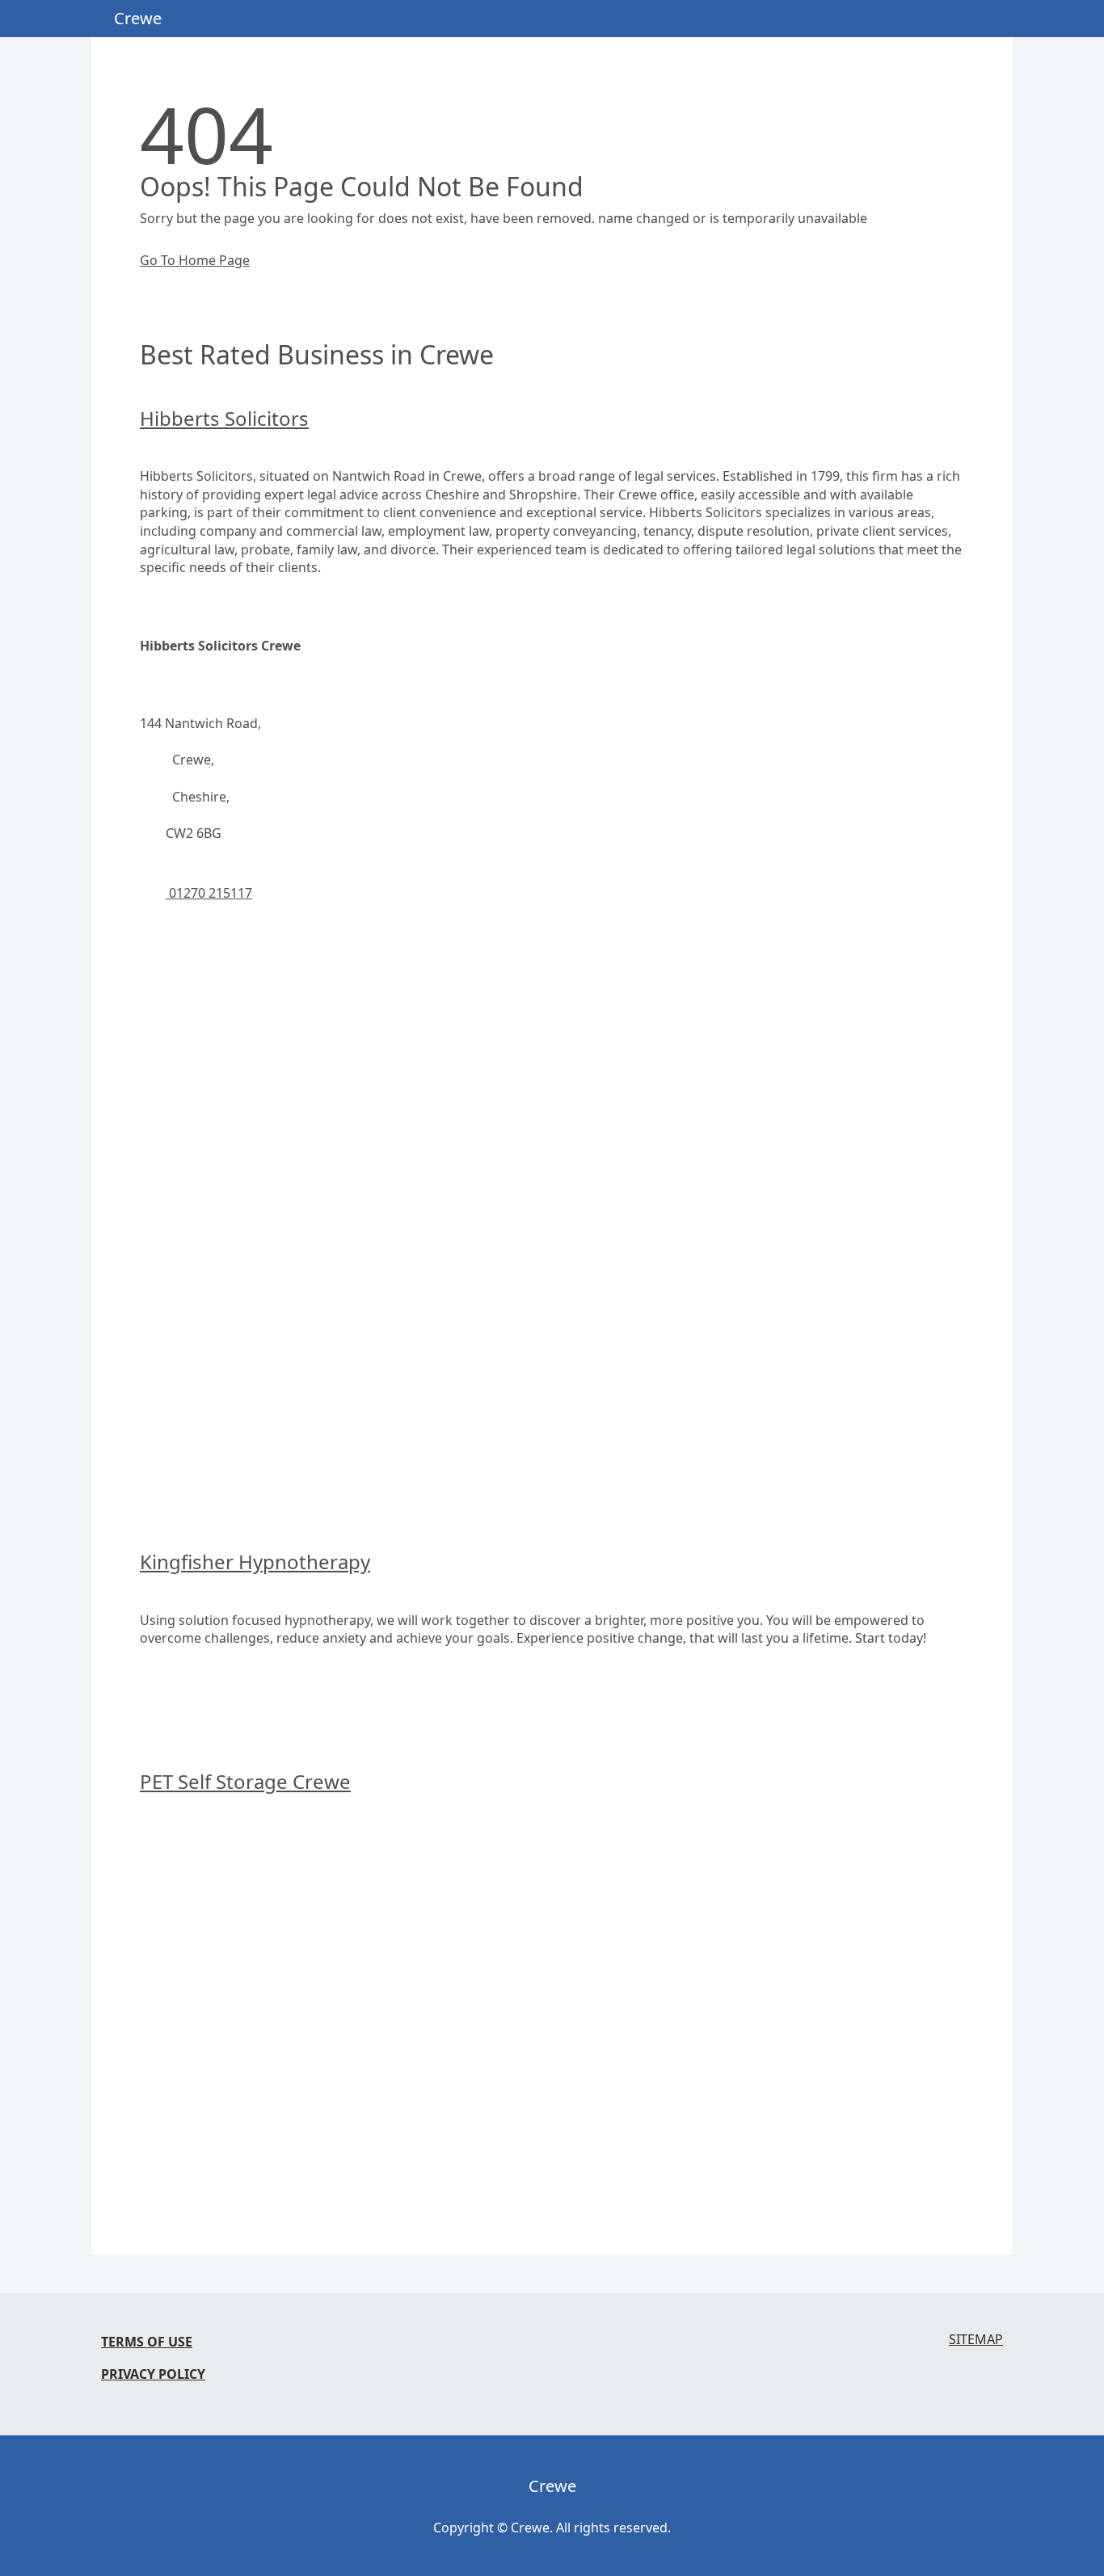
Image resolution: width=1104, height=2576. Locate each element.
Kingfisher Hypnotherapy (255, 1562)
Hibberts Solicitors (224, 418)
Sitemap (976, 2340)
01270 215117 (209, 893)
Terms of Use (147, 2342)
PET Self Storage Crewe (245, 1781)
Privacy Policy (153, 2374)
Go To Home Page (195, 260)
